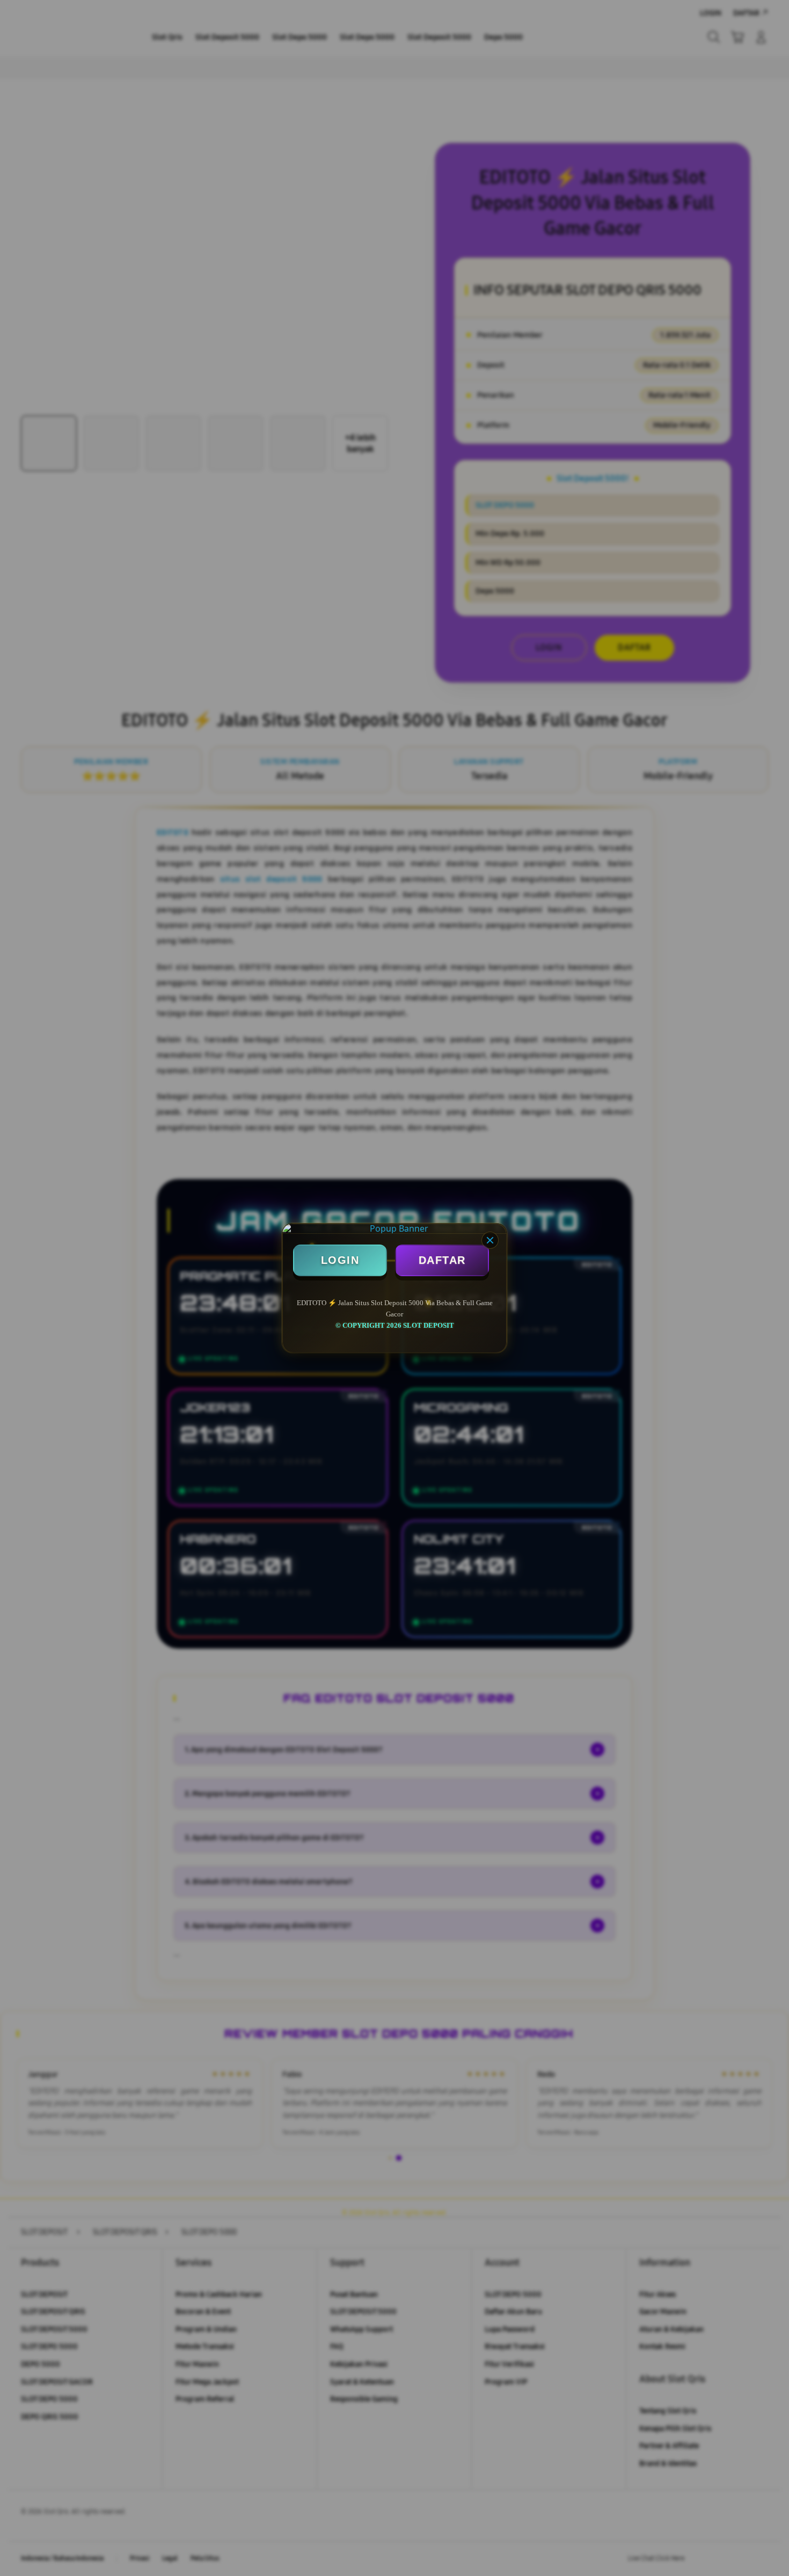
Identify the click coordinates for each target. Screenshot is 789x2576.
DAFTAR (442, 1260)
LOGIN (340, 1260)
